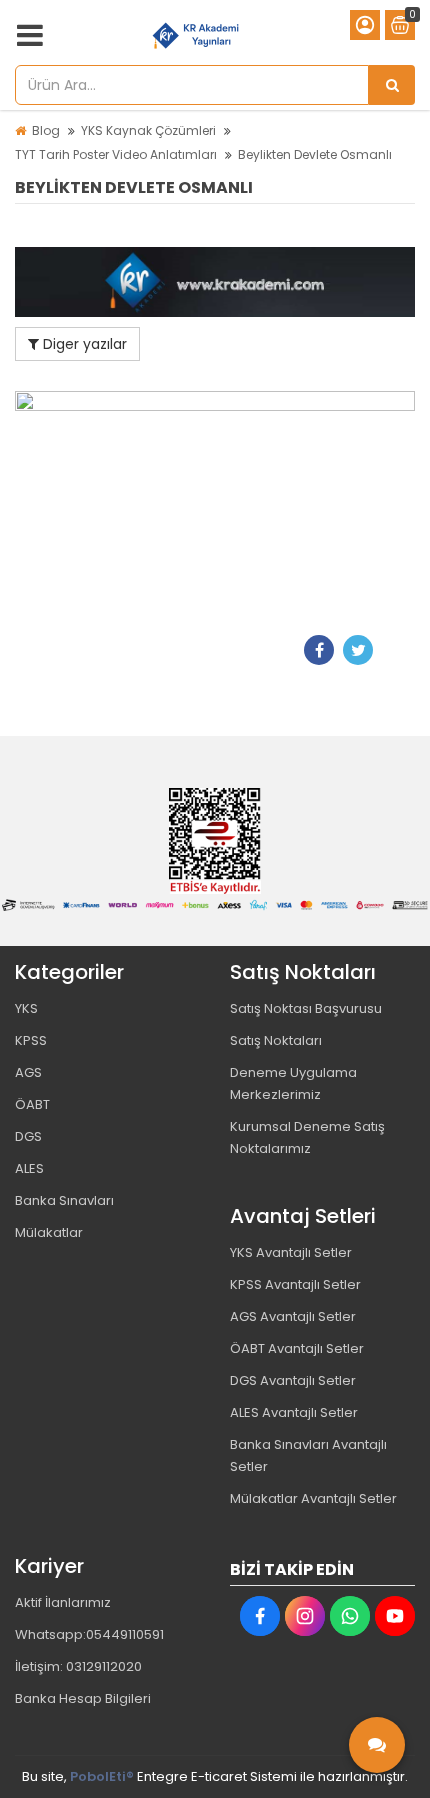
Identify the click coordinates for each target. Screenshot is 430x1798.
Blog (46, 130)
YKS (26, 1008)
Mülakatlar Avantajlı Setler (313, 1498)
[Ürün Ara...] (392, 85)
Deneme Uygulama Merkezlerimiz (293, 1083)
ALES (29, 1168)
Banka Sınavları (64, 1200)
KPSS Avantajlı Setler (295, 1284)
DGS (28, 1136)
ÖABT (32, 1104)
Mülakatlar (49, 1232)
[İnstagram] (305, 1616)
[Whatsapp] (350, 1616)
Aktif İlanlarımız (63, 1602)
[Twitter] (358, 650)
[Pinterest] (397, 650)
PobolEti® (102, 1776)
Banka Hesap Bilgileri (83, 1698)
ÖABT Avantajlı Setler (297, 1348)
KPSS (31, 1040)
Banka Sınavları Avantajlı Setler (308, 1455)
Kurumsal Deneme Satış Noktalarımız (307, 1137)
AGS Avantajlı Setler (293, 1316)
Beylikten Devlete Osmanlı (315, 154)
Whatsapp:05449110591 (89, 1634)
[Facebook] (319, 650)
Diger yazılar (83, 344)
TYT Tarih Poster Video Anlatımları (116, 154)
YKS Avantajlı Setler (291, 1252)
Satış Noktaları (276, 1040)
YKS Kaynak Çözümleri (148, 130)
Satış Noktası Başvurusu (306, 1008)
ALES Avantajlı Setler (294, 1412)
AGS (28, 1072)
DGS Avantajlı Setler (293, 1380)
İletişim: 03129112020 (78, 1666)
